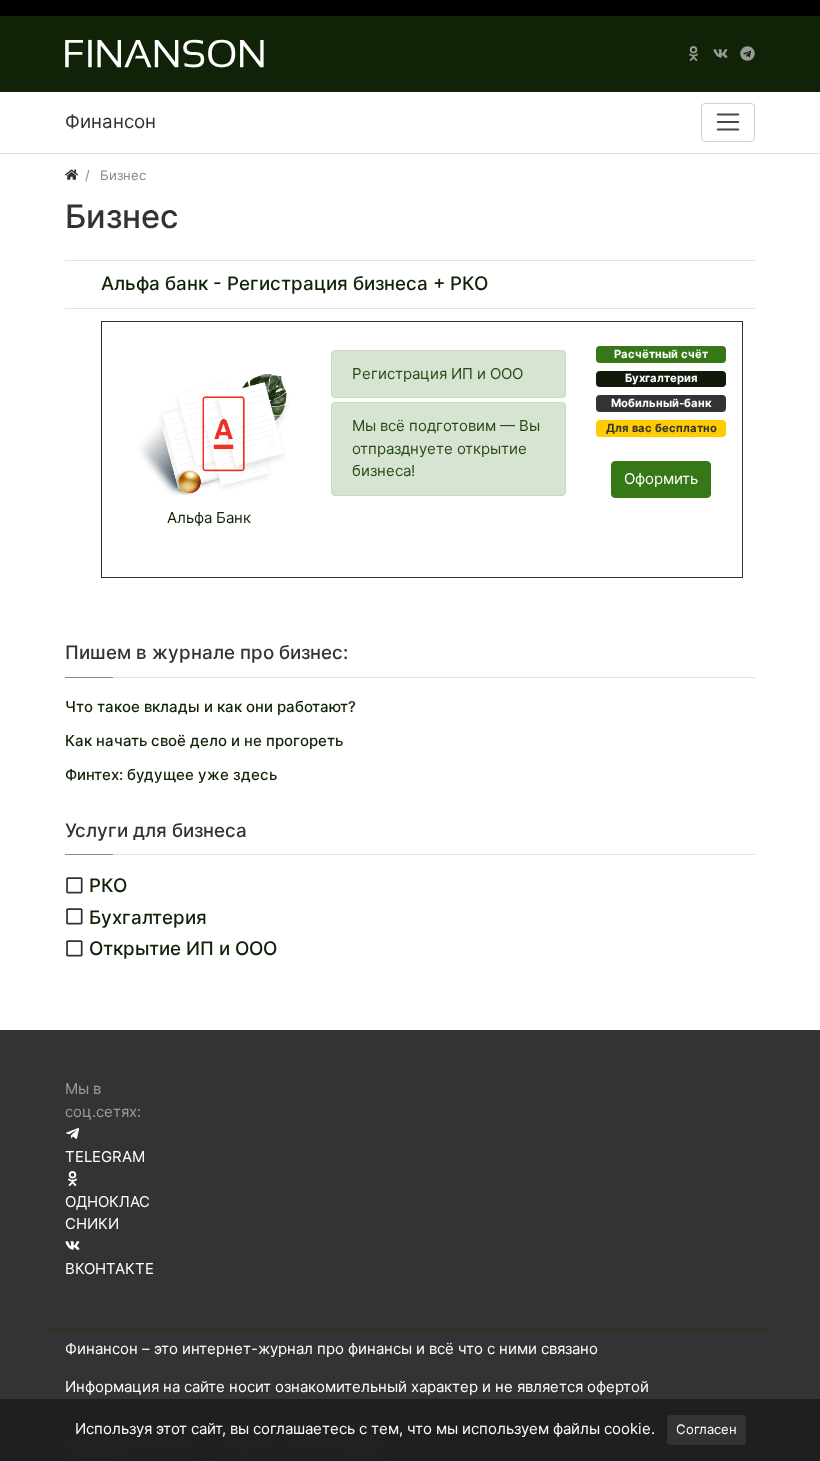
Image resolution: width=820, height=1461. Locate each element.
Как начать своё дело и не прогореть (204, 740)
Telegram (105, 1156)
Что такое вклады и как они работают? (210, 706)
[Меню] (728, 122)
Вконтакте (109, 1268)
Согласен (706, 1429)
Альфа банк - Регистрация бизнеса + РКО (294, 283)
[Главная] (71, 175)
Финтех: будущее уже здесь (171, 774)
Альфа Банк (209, 517)
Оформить (661, 478)
